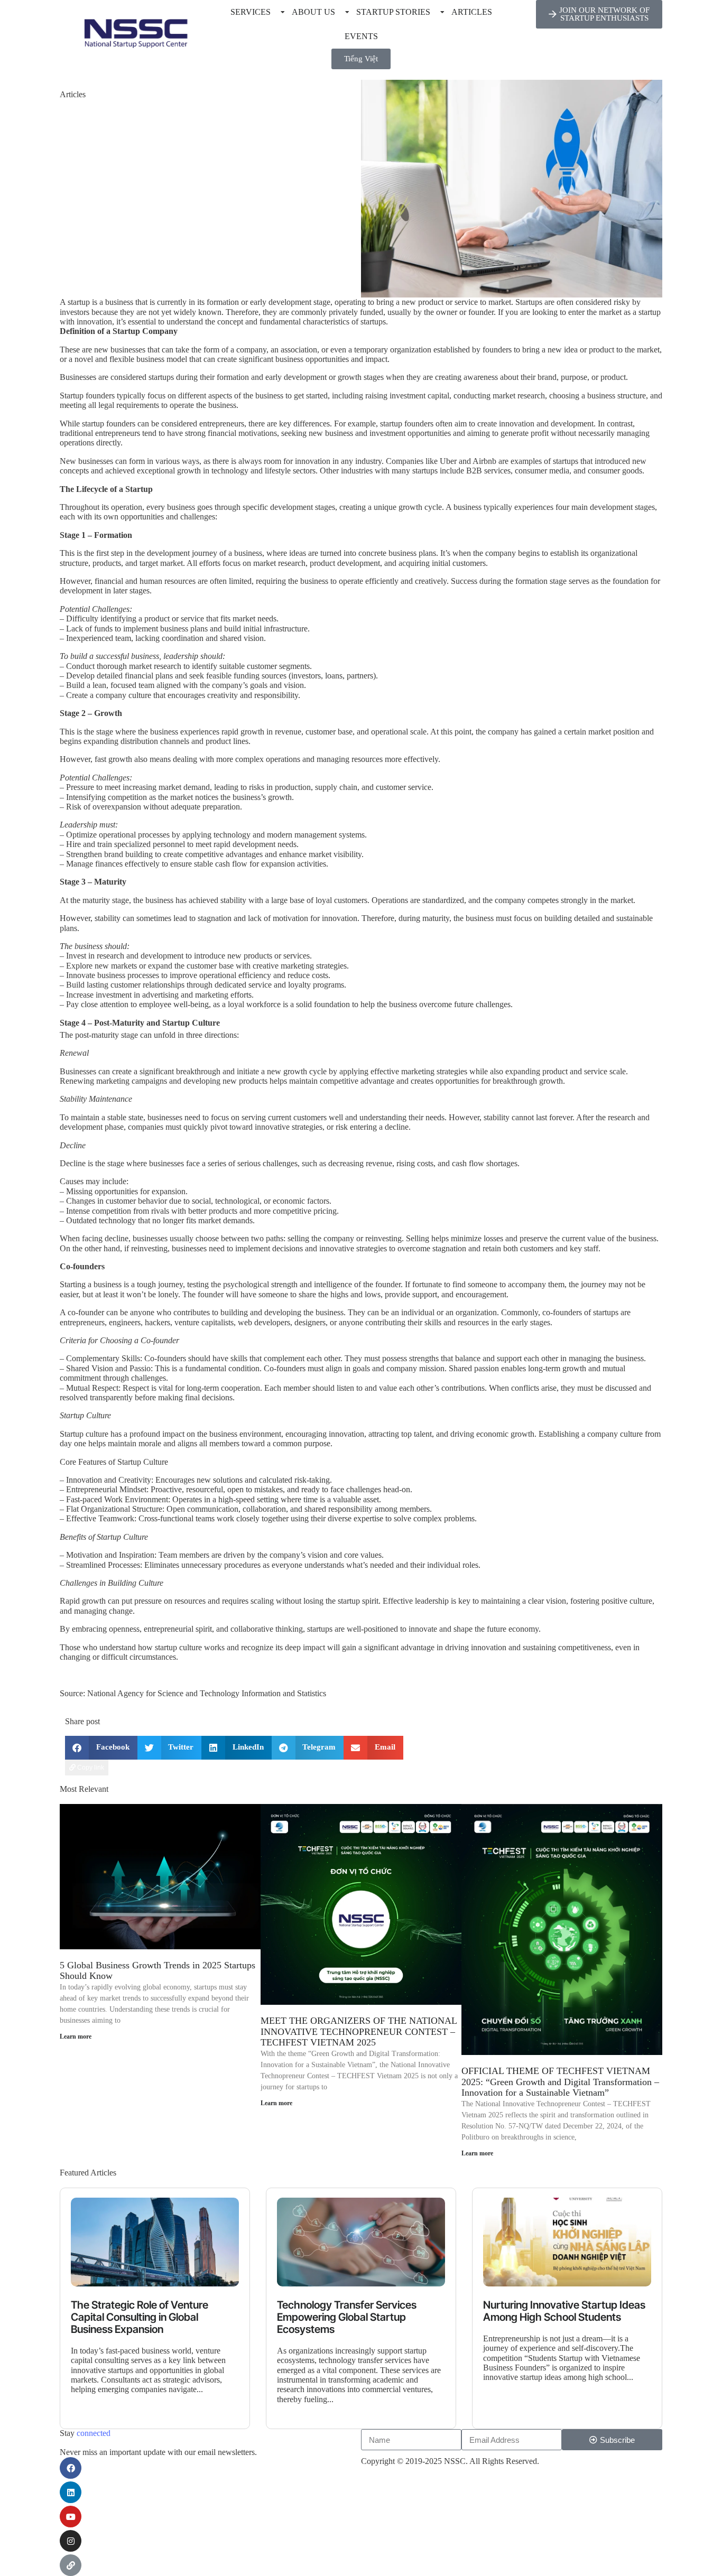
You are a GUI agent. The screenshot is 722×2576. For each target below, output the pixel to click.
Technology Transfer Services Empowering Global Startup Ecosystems (347, 2317)
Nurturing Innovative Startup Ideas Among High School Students (564, 2311)
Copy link (90, 1768)
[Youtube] (71, 2517)
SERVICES (251, 12)
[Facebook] (71, 2468)
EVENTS (361, 36)
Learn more (76, 2036)
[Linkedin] (71, 2492)
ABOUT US (313, 12)
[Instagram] (71, 2541)
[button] (101, 1748)
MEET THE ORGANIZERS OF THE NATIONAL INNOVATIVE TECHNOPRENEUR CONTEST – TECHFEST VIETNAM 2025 (359, 2031)
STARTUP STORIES (393, 12)
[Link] (71, 2565)
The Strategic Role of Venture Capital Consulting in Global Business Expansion (140, 2317)
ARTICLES (472, 12)
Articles (73, 94)
